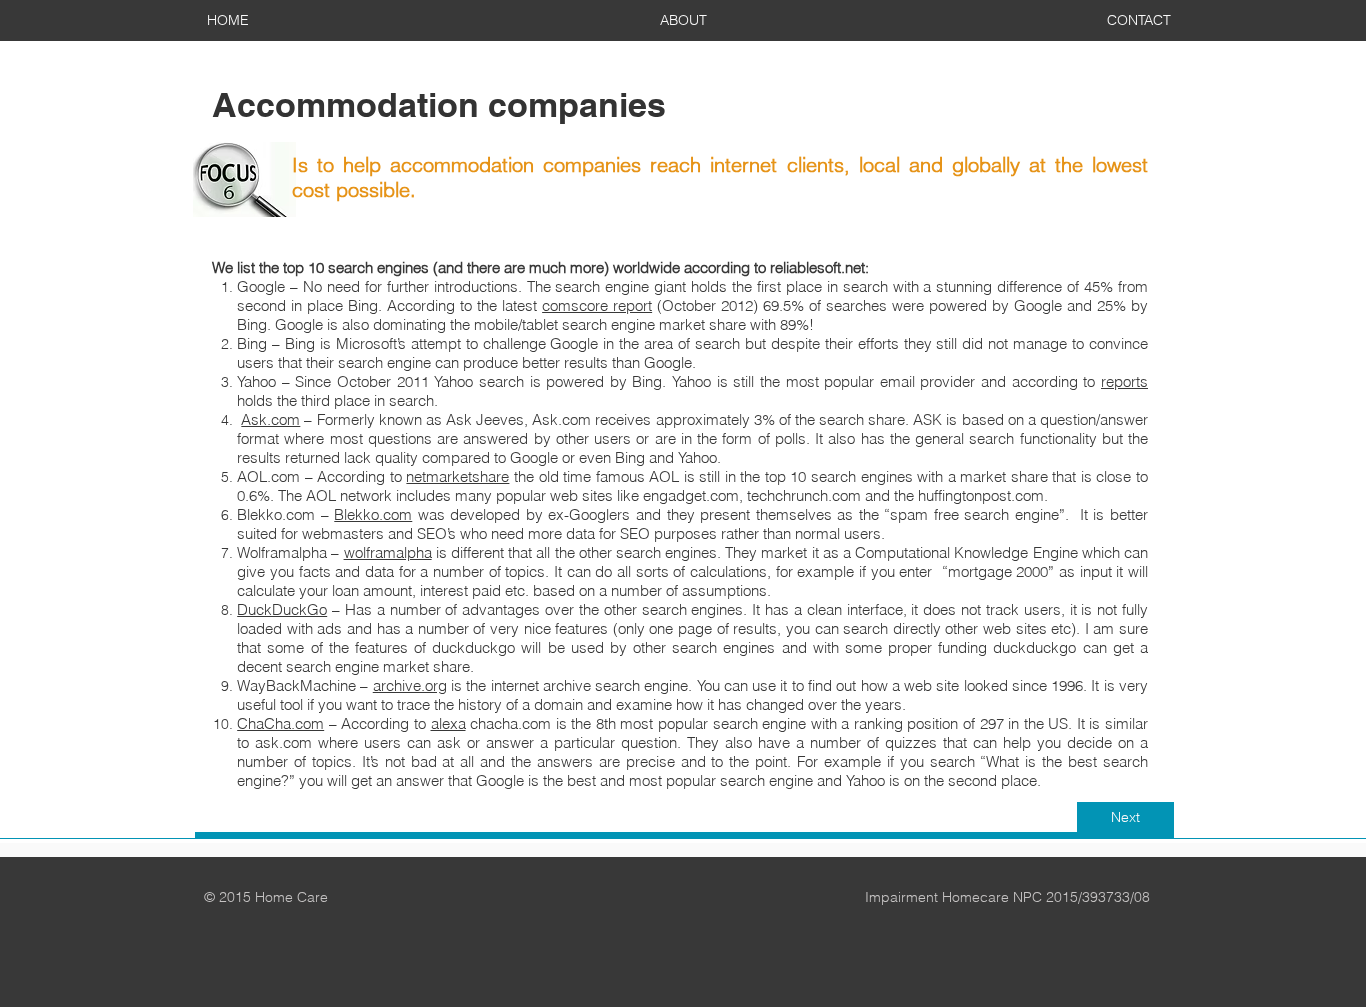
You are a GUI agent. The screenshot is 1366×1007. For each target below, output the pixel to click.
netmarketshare (457, 476)
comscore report (597, 305)
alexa (448, 723)
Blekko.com (373, 514)
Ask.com (270, 419)
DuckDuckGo (282, 609)
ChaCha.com (280, 723)
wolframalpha (388, 552)
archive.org (410, 685)
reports (1124, 381)
